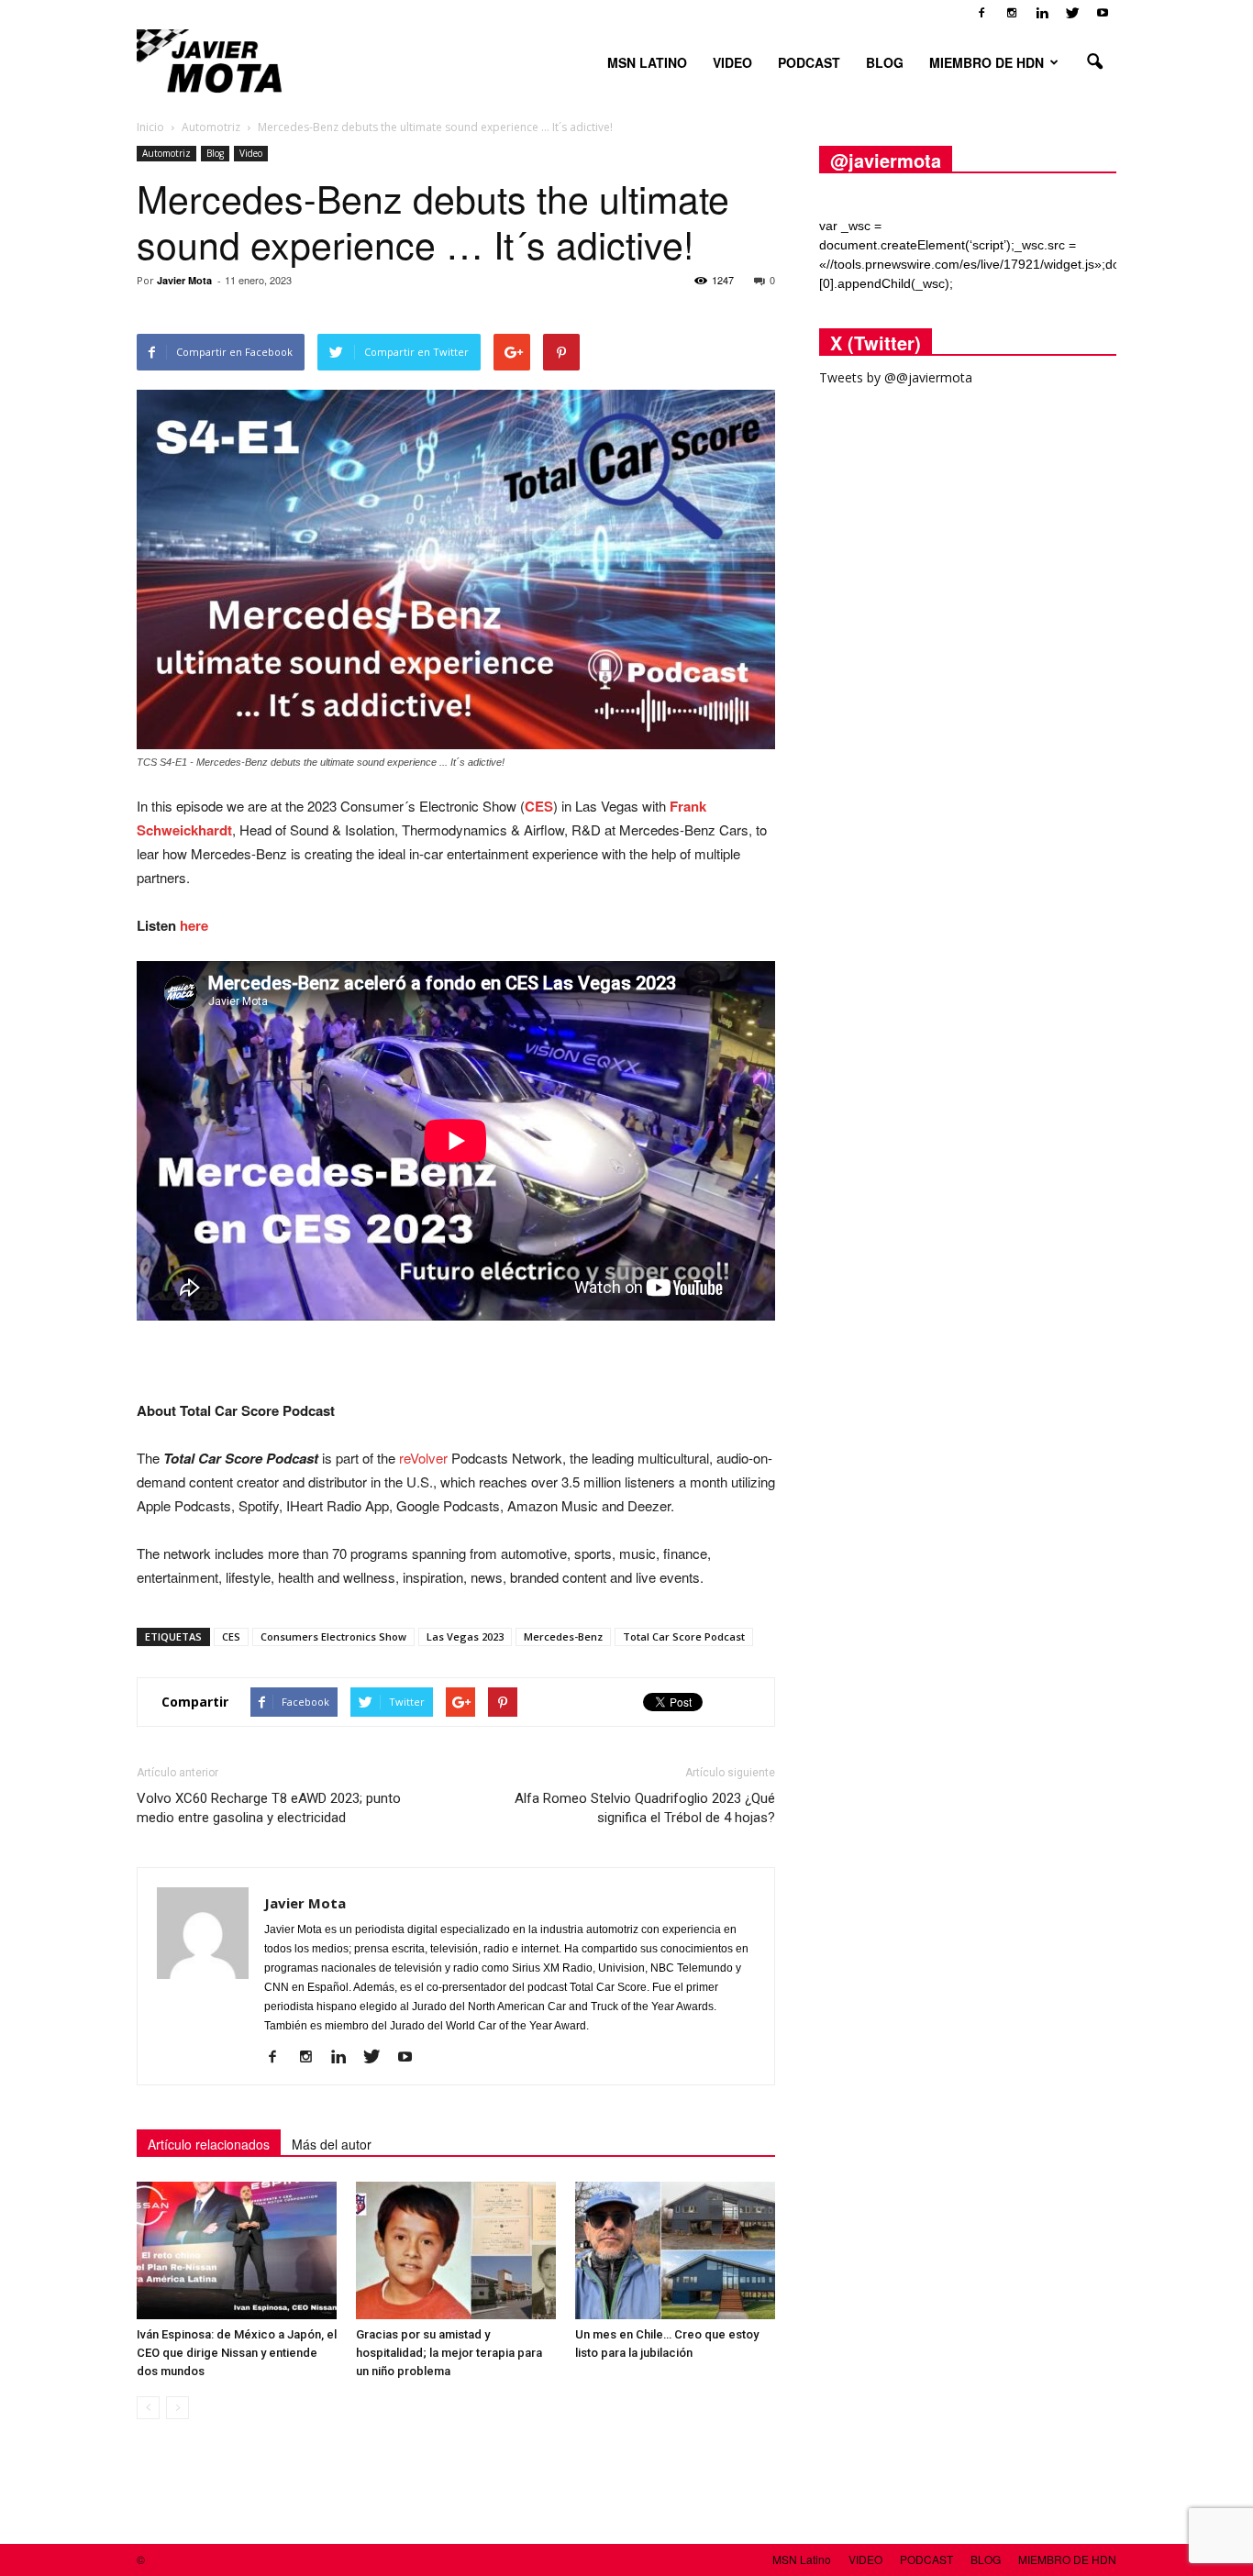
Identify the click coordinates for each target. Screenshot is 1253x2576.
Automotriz (166, 153)
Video (251, 153)
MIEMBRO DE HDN (987, 62)
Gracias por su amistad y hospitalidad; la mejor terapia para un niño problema (449, 2353)
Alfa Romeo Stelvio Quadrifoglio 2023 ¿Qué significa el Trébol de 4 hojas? (645, 1808)
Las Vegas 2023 (465, 1636)
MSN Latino (647, 62)
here (194, 925)
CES (539, 806)
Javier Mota (184, 280)
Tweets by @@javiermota (896, 377)
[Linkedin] (1042, 13)
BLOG (885, 62)
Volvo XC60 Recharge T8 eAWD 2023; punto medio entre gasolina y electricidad (269, 1808)
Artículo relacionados (209, 2144)
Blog (215, 153)
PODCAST (809, 62)
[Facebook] (981, 13)
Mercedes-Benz (563, 1636)
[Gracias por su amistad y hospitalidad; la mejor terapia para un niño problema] (456, 2250)
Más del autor (332, 2144)
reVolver (423, 1458)
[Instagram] (1012, 13)
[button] (1094, 62)
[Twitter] (1072, 13)
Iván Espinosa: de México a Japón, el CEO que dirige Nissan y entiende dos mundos (237, 2353)
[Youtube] (1103, 13)
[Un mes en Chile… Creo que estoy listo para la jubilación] (675, 2250)
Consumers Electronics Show (333, 1636)
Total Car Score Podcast (684, 1636)
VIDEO (732, 62)
